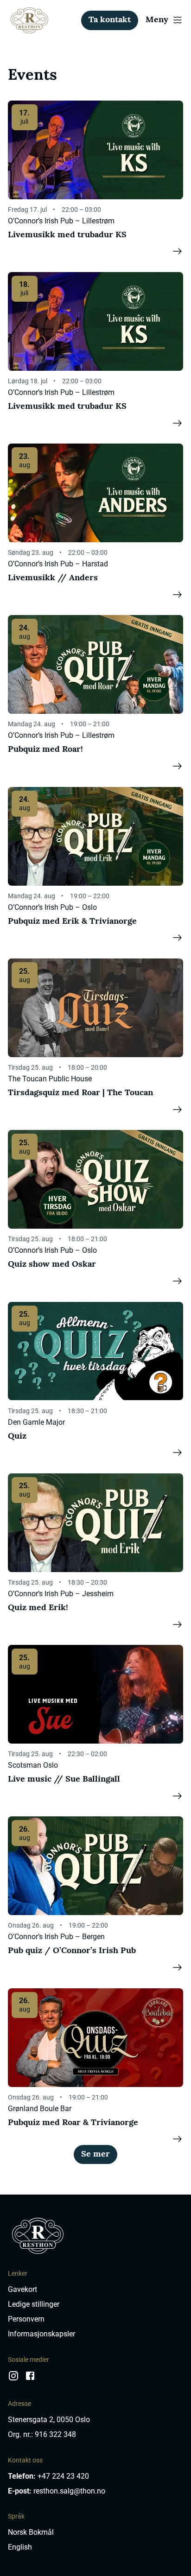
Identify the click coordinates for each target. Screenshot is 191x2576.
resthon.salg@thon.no (69, 2491)
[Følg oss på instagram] (13, 2379)
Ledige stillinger (34, 2304)
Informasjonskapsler (41, 2334)
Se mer (95, 2154)
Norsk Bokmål (31, 2532)
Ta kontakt (110, 20)
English (20, 2547)
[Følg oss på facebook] (30, 2379)
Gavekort (22, 2289)
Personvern (26, 2319)
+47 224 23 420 (63, 2476)
